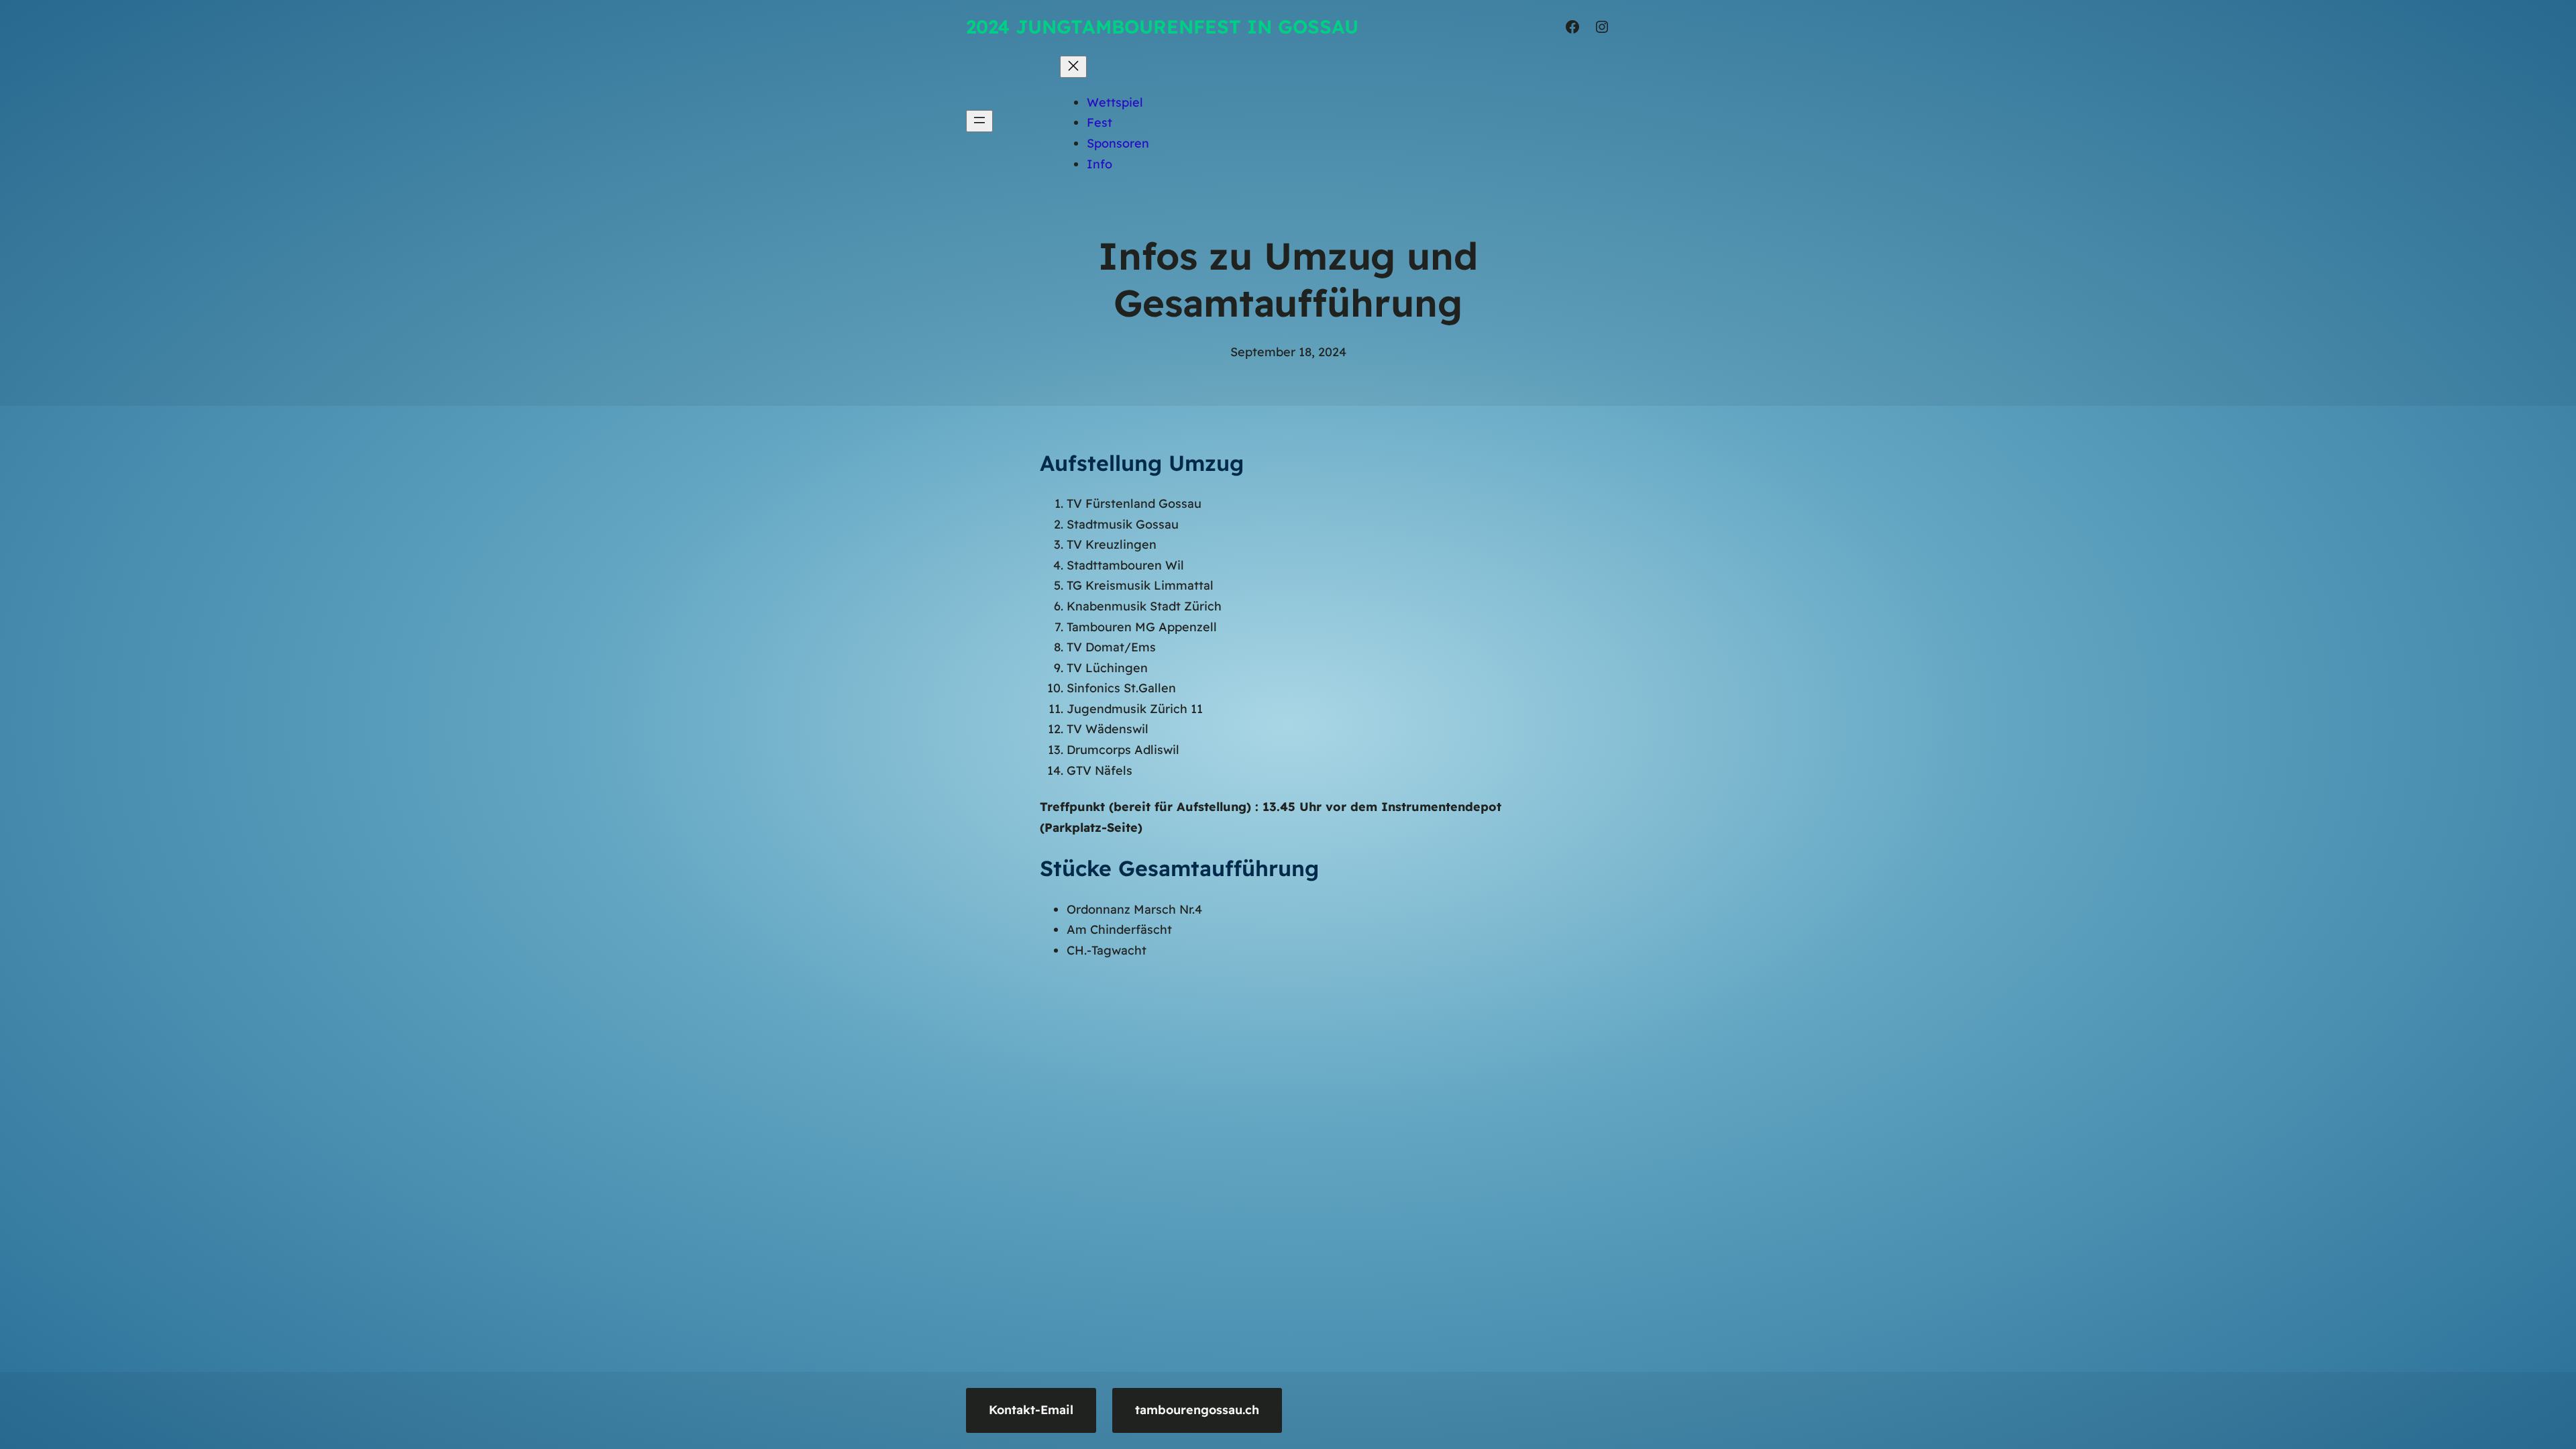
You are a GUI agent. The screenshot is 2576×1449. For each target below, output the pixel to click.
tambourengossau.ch (1197, 1410)
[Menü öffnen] (979, 121)
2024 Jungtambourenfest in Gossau (1162, 26)
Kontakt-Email (1031, 1410)
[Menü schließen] (1073, 67)
